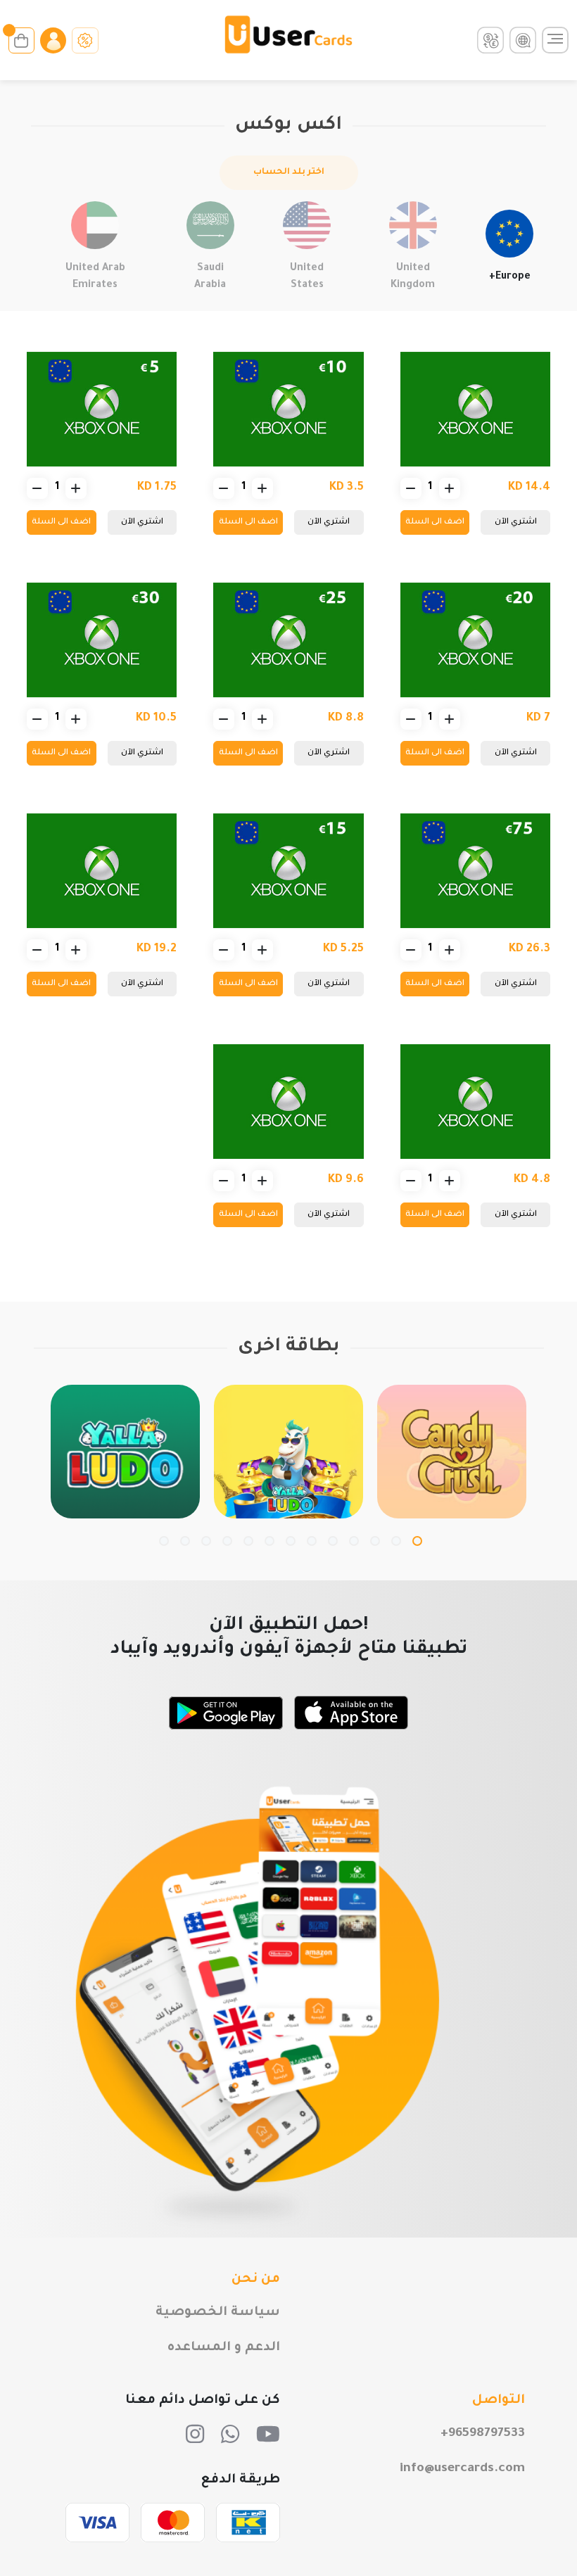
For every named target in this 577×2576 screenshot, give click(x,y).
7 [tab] (291, 1541)
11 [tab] (206, 1541)
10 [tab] (227, 1541)
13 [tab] (164, 1541)
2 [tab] (396, 1541)
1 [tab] (417, 1541)
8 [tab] (270, 1541)
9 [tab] (248, 1541)
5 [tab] (333, 1541)
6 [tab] (312, 1541)
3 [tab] (375, 1541)
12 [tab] (185, 1541)
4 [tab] (354, 1541)
